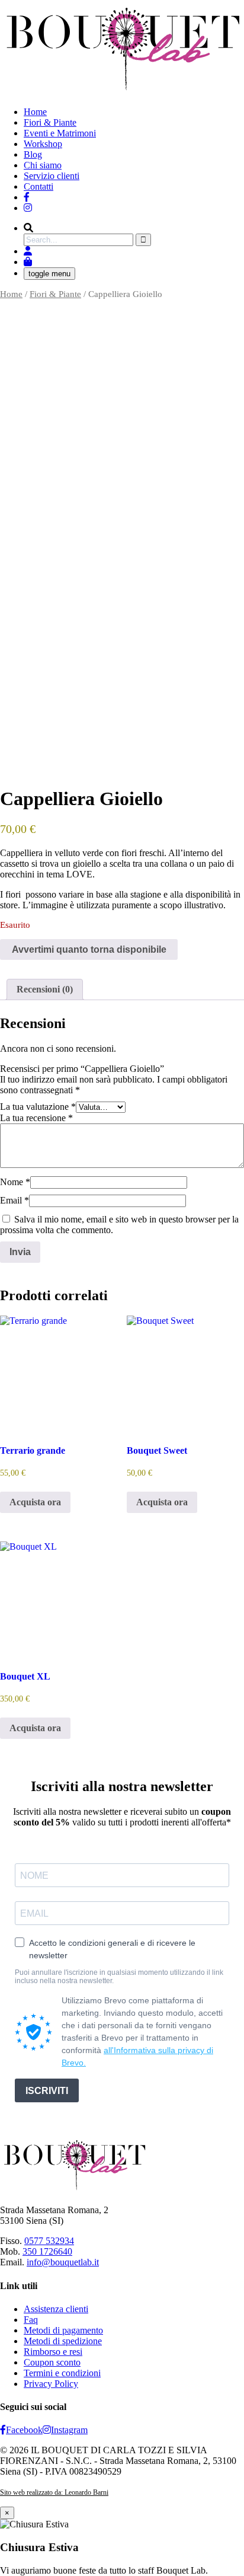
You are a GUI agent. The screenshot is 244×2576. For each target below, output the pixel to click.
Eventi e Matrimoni (60, 133)
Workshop (43, 144)
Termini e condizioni (62, 2373)
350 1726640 (47, 2251)
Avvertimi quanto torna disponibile (89, 949)
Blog (33, 154)
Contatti (38, 186)
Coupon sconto (52, 2362)
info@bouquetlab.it (63, 2262)
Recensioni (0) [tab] (45, 989)
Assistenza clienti (56, 2309)
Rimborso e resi (53, 2352)
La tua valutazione (38, 1107)
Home (35, 112)
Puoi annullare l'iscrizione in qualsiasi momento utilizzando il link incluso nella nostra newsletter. (119, 1977)
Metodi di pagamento (63, 2330)
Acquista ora (35, 1502)
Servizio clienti (52, 176)
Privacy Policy (51, 2384)
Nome (15, 1182)
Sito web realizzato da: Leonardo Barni (54, 2492)
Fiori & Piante (50, 122)
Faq (31, 2320)
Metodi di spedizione (63, 2341)
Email (15, 1200)
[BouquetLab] (27, 197)
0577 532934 (49, 2241)
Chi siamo (43, 165)
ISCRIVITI (47, 2091)
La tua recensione (36, 1118)
